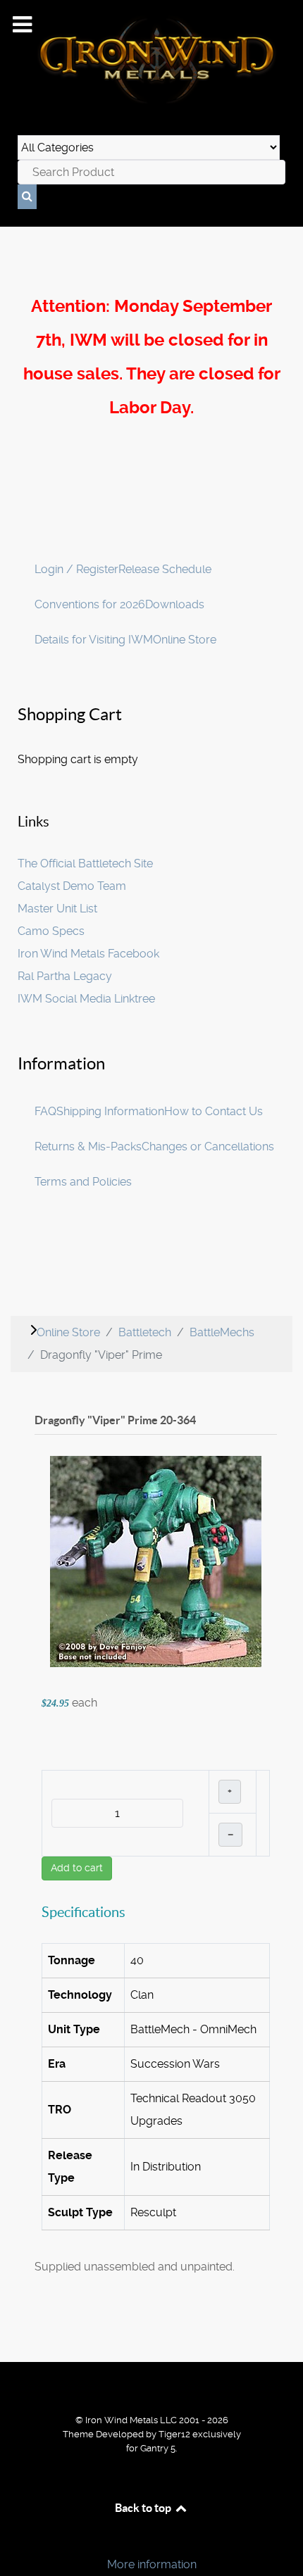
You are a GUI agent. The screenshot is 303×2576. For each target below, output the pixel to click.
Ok (16, 2540)
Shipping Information (110, 1111)
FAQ (45, 1111)
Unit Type (74, 2029)
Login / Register (76, 569)
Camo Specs (51, 931)
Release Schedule (165, 569)
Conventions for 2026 (90, 604)
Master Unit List (57, 909)
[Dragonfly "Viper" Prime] (156, 1560)
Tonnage (72, 1960)
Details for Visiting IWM (94, 640)
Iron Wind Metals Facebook (88, 954)
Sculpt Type (80, 2212)
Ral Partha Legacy (65, 976)
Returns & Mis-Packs (88, 1146)
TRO (60, 2110)
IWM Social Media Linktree (86, 999)
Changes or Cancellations (208, 1146)
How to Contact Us (214, 1111)
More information (152, 2564)
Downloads (175, 604)
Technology (80, 1995)
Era (57, 2064)
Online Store (185, 640)
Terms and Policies (83, 1182)
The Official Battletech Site (85, 863)
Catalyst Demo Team (72, 886)
